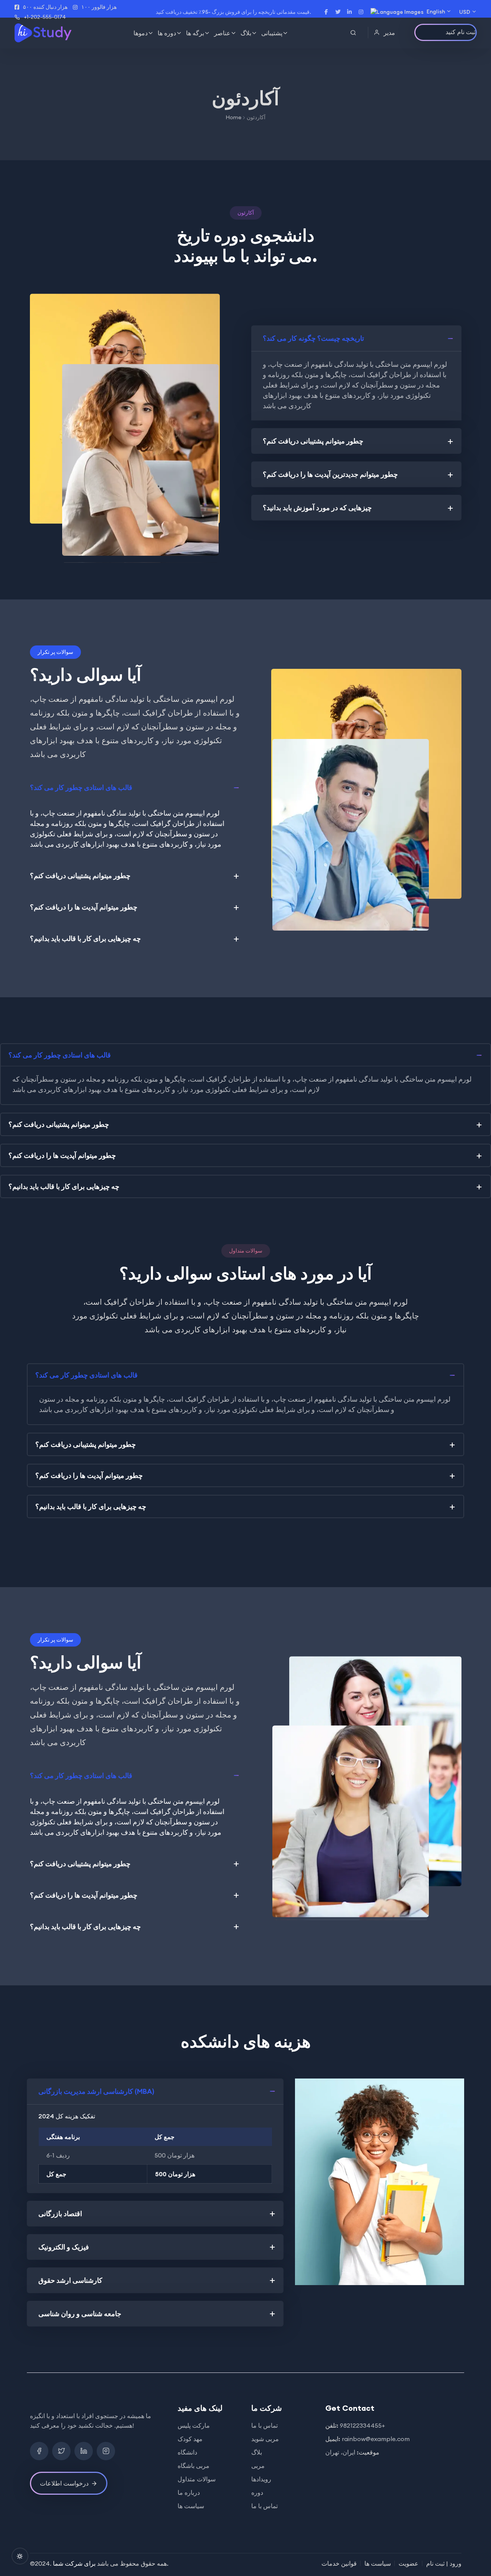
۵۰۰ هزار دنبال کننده (45, 7)
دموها (141, 33)
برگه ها (195, 33)
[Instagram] (106, 2451)
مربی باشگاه (194, 2466)
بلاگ (246, 33)
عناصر (222, 33)
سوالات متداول (197, 2479)
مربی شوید (265, 2439)
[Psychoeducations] (44, 33)
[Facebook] (39, 2451)
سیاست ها (191, 2506)
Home (233, 117)
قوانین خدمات (339, 2563)
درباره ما (189, 2492)
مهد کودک (190, 2439)
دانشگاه (187, 2452)
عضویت (409, 2563)
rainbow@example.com (376, 2439)
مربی (258, 2466)
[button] (385, 33)
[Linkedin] (84, 2451)
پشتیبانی (272, 33)
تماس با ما (264, 2425)
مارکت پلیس (194, 2425)
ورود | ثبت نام (444, 2563)
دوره (257, 2492)
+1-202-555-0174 (45, 17)
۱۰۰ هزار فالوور (99, 7)
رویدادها (261, 2479)
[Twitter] (61, 2451)
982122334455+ (362, 2425)
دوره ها (167, 33)
